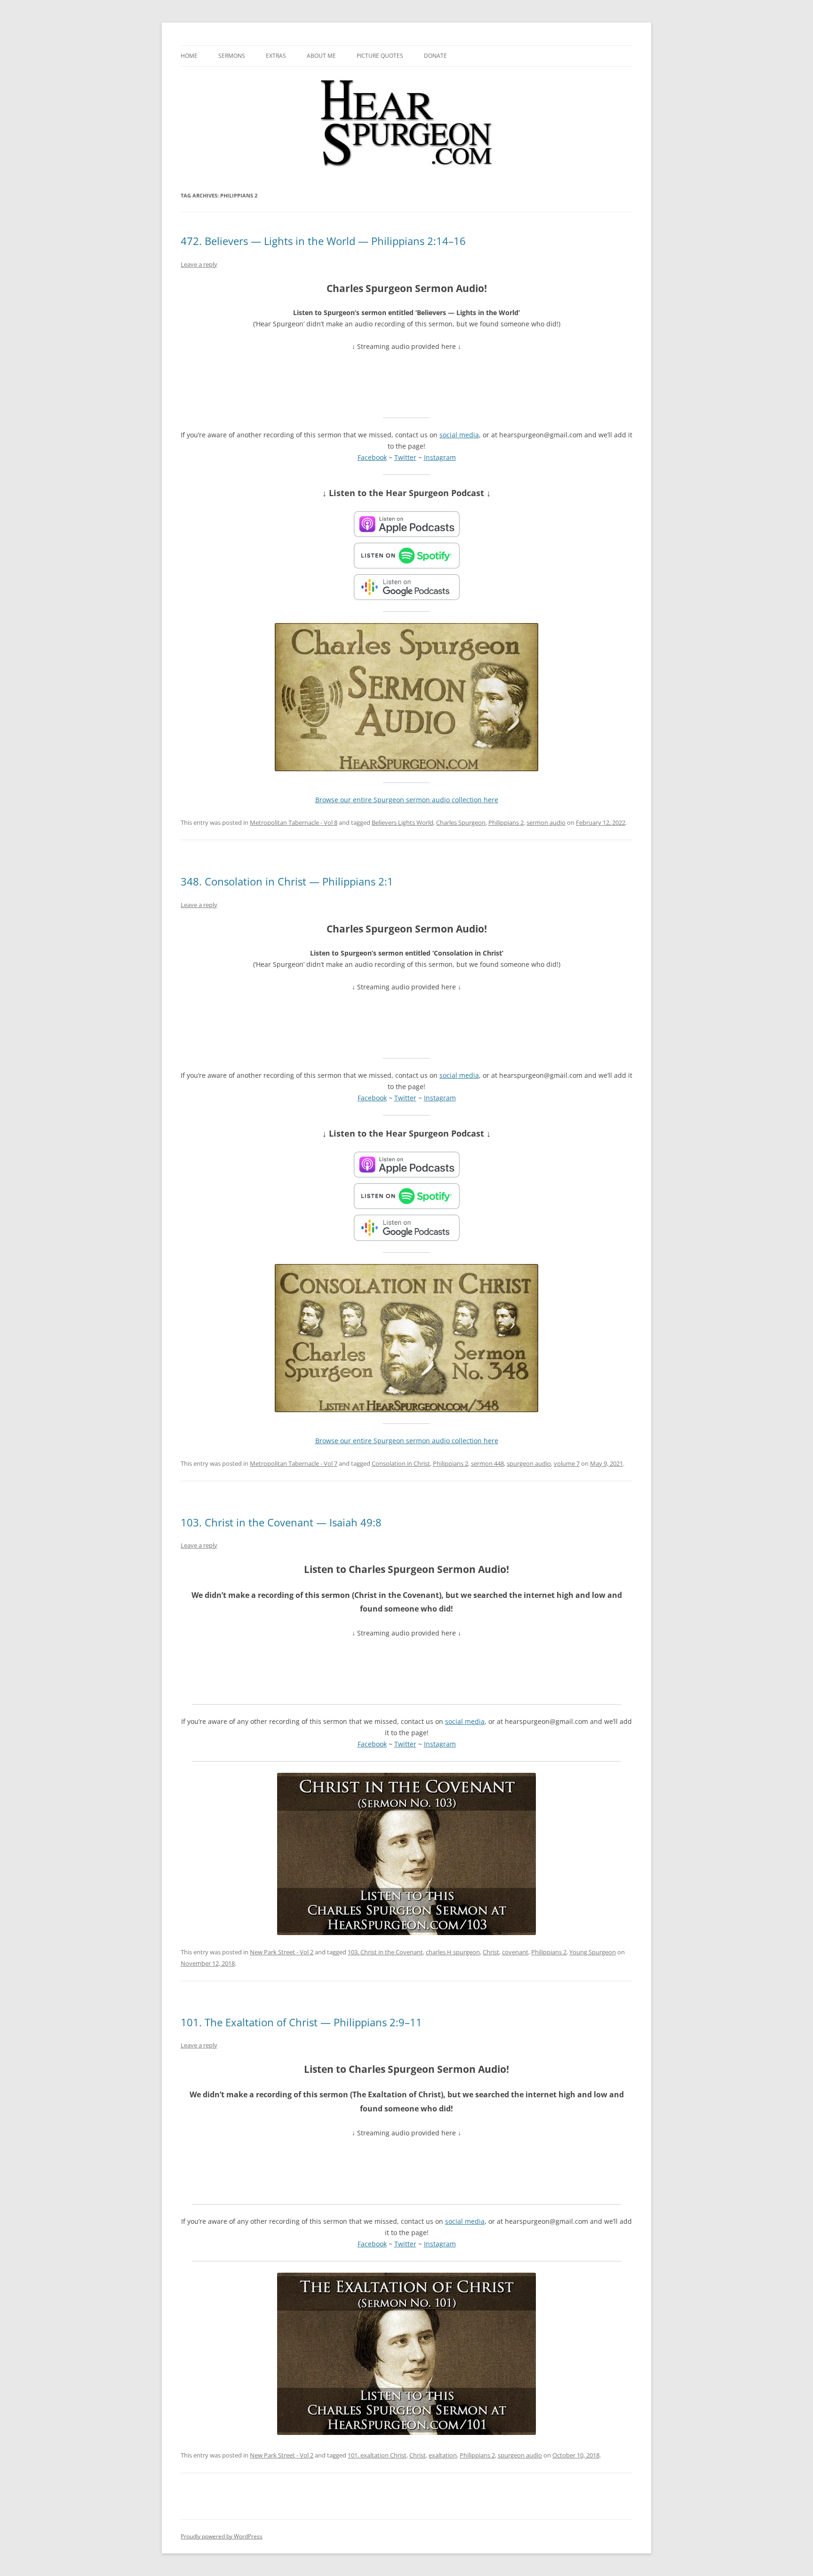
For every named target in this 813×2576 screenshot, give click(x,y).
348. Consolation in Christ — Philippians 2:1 (287, 881)
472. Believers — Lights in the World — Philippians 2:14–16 (323, 241)
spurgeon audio (529, 1463)
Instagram (440, 457)
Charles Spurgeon (461, 822)
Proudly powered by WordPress (222, 2536)
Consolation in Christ (401, 1463)
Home (189, 56)
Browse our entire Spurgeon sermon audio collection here (407, 800)
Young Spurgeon (593, 1952)
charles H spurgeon (453, 1952)
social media (459, 435)
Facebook (372, 457)
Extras (276, 56)
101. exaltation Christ (377, 2455)
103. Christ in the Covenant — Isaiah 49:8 (281, 1522)
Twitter (405, 457)
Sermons (232, 56)
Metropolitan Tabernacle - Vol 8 (294, 822)
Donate (435, 56)
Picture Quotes (380, 56)
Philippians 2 (506, 822)
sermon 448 (487, 1463)
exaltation (443, 2455)
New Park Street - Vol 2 (282, 1952)
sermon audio (546, 822)
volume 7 (567, 1463)
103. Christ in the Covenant (385, 1952)
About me (321, 56)
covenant (515, 1952)
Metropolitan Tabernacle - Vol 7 (294, 1463)
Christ (491, 1952)
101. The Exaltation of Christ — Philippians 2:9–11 (301, 2022)
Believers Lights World (403, 822)
